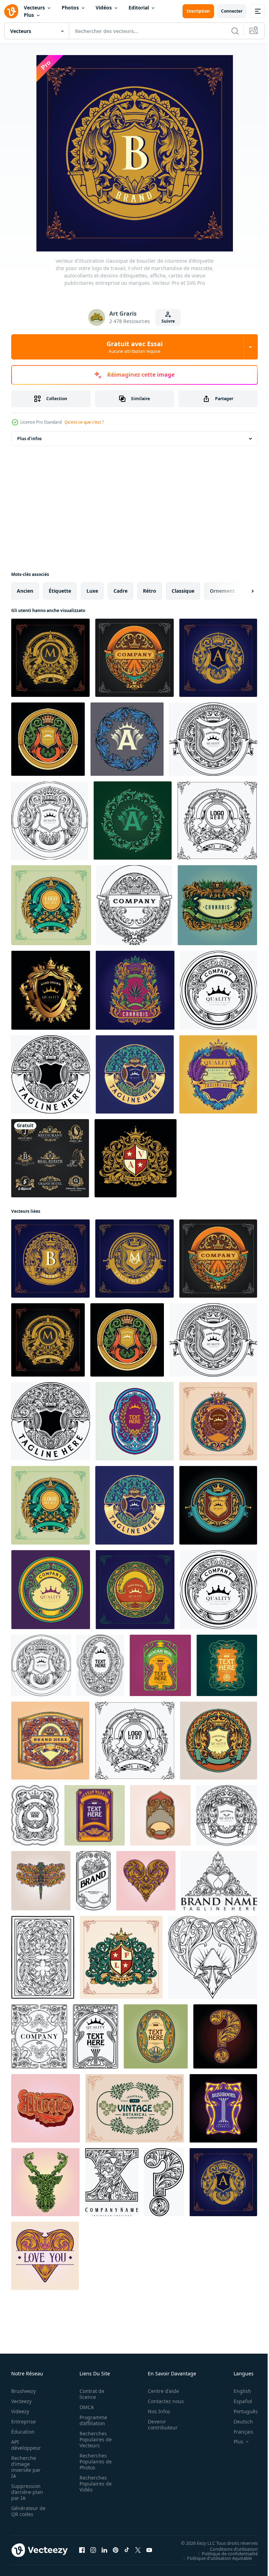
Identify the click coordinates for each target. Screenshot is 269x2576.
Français (238, 2432)
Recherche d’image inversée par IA (26, 2467)
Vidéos (104, 8)
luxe (92, 591)
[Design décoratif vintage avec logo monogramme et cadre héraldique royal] (50, 1158)
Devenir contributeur (159, 2424)
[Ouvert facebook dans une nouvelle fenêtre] (82, 2550)
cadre (120, 591)
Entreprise (23, 2422)
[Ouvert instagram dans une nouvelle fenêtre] (93, 2550)
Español (238, 2401)
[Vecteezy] (11, 11)
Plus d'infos (29, 439)
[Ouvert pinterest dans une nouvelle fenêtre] (116, 2550)
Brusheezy (23, 2391)
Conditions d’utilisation (229, 2549)
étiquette (60, 591)
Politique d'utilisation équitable (214, 2558)
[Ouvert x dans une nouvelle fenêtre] (138, 2550)
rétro (150, 591)
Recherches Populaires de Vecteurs (94, 2439)
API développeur (26, 2445)
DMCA (85, 2407)
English (237, 2391)
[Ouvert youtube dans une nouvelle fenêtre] (149, 2550)
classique (183, 591)
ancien (25, 591)
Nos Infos (155, 2411)
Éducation (23, 2432)
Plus (29, 15)
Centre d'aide (160, 2391)
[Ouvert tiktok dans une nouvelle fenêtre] (127, 2550)
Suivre (168, 321)
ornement (222, 591)
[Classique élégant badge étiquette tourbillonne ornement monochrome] (134, 905)
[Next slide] (241, 591)
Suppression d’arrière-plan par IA (27, 2492)
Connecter (232, 11)
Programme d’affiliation (91, 2420)
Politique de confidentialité (225, 2553)
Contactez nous (162, 2401)
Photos (70, 8)
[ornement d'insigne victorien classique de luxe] (136, 1158)
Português (240, 2411)
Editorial (139, 8)
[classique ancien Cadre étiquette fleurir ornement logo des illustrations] (51, 1590)
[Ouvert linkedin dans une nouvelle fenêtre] (104, 2550)
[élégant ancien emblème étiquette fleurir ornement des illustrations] (135, 1590)
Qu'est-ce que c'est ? (84, 422)
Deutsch (238, 2422)
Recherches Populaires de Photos (94, 2461)
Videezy (20, 2411)
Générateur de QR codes (26, 2511)
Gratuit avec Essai (134, 347)
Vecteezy (21, 2401)
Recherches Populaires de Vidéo (94, 2484)
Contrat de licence (90, 2394)
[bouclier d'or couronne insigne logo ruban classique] (51, 990)
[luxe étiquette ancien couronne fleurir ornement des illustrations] (51, 905)
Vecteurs (34, 8)
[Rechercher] (235, 31)
